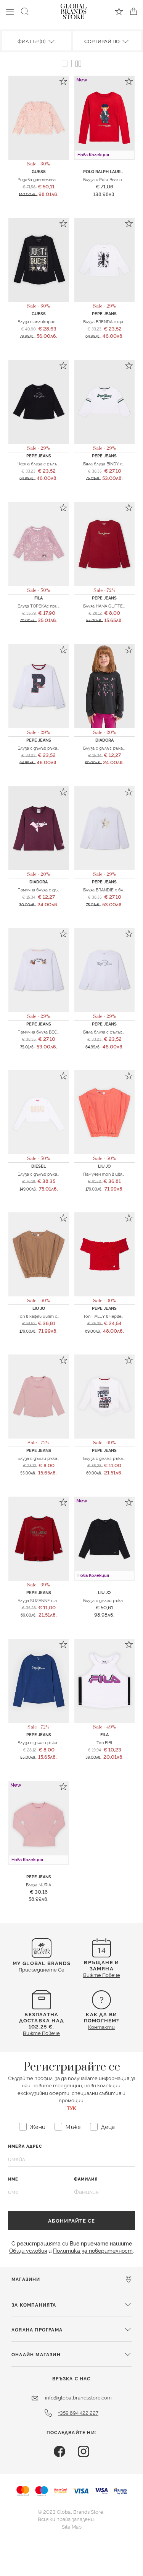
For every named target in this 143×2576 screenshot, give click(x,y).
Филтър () (32, 41)
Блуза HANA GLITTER (104, 606)
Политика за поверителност (93, 2250)
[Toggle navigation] (10, 11)
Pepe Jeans (104, 313)
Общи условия (28, 2250)
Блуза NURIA (39, 1884)
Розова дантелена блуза (43, 179)
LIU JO (104, 1166)
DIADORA (104, 740)
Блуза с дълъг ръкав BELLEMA (49, 748)
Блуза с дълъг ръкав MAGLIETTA (51, 1174)
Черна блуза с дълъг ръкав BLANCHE (55, 463)
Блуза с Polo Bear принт (108, 179)
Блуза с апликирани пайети (46, 321)
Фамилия (86, 2179)
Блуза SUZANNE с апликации (47, 1600)
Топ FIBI (104, 1742)
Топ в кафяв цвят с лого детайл (51, 1316)
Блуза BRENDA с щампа (107, 321)
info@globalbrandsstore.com (78, 2397)
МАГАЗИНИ (26, 2279)
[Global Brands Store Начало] (74, 10)
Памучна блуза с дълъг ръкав (48, 889)
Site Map (72, 2526)
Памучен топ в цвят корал (111, 1174)
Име (13, 2179)
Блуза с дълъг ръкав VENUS (112, 1458)
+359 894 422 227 (78, 2412)
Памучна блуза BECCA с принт (49, 1032)
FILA (39, 598)
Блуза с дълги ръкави (105, 1600)
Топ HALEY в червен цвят (109, 1316)
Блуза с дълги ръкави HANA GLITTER (55, 1742)
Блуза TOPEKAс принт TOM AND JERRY (58, 606)
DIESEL (39, 1166)
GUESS (39, 171)
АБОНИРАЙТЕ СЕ (71, 2220)
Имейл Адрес (25, 2146)
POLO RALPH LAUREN (105, 171)
